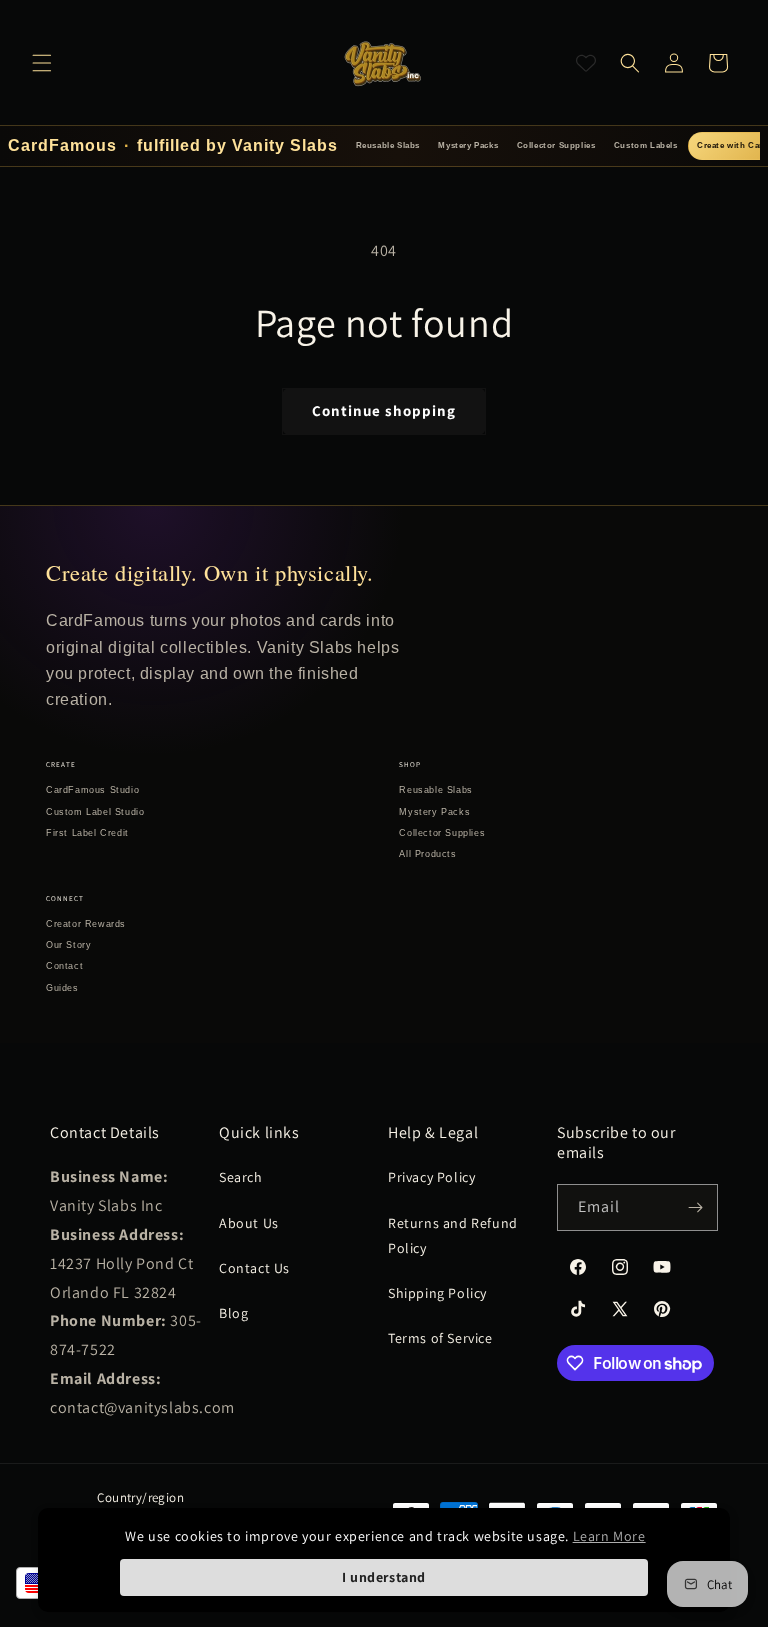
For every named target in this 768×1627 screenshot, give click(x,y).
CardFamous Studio (92, 790)
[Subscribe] (695, 1207)
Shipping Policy (437, 1293)
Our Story (68, 945)
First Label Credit (87, 833)
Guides (62, 988)
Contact (64, 966)
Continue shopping (384, 410)
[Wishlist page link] (586, 63)
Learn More (609, 1536)
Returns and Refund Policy (453, 1235)
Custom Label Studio (95, 812)
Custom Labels (646, 145)
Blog (233, 1313)
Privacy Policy (431, 1177)
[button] (42, 63)
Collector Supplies (556, 145)
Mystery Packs (468, 145)
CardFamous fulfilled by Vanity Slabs (173, 145)
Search (241, 1177)
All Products (427, 854)
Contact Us (254, 1268)
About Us (249, 1223)
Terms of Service (440, 1338)
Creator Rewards (86, 924)
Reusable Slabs (388, 145)
